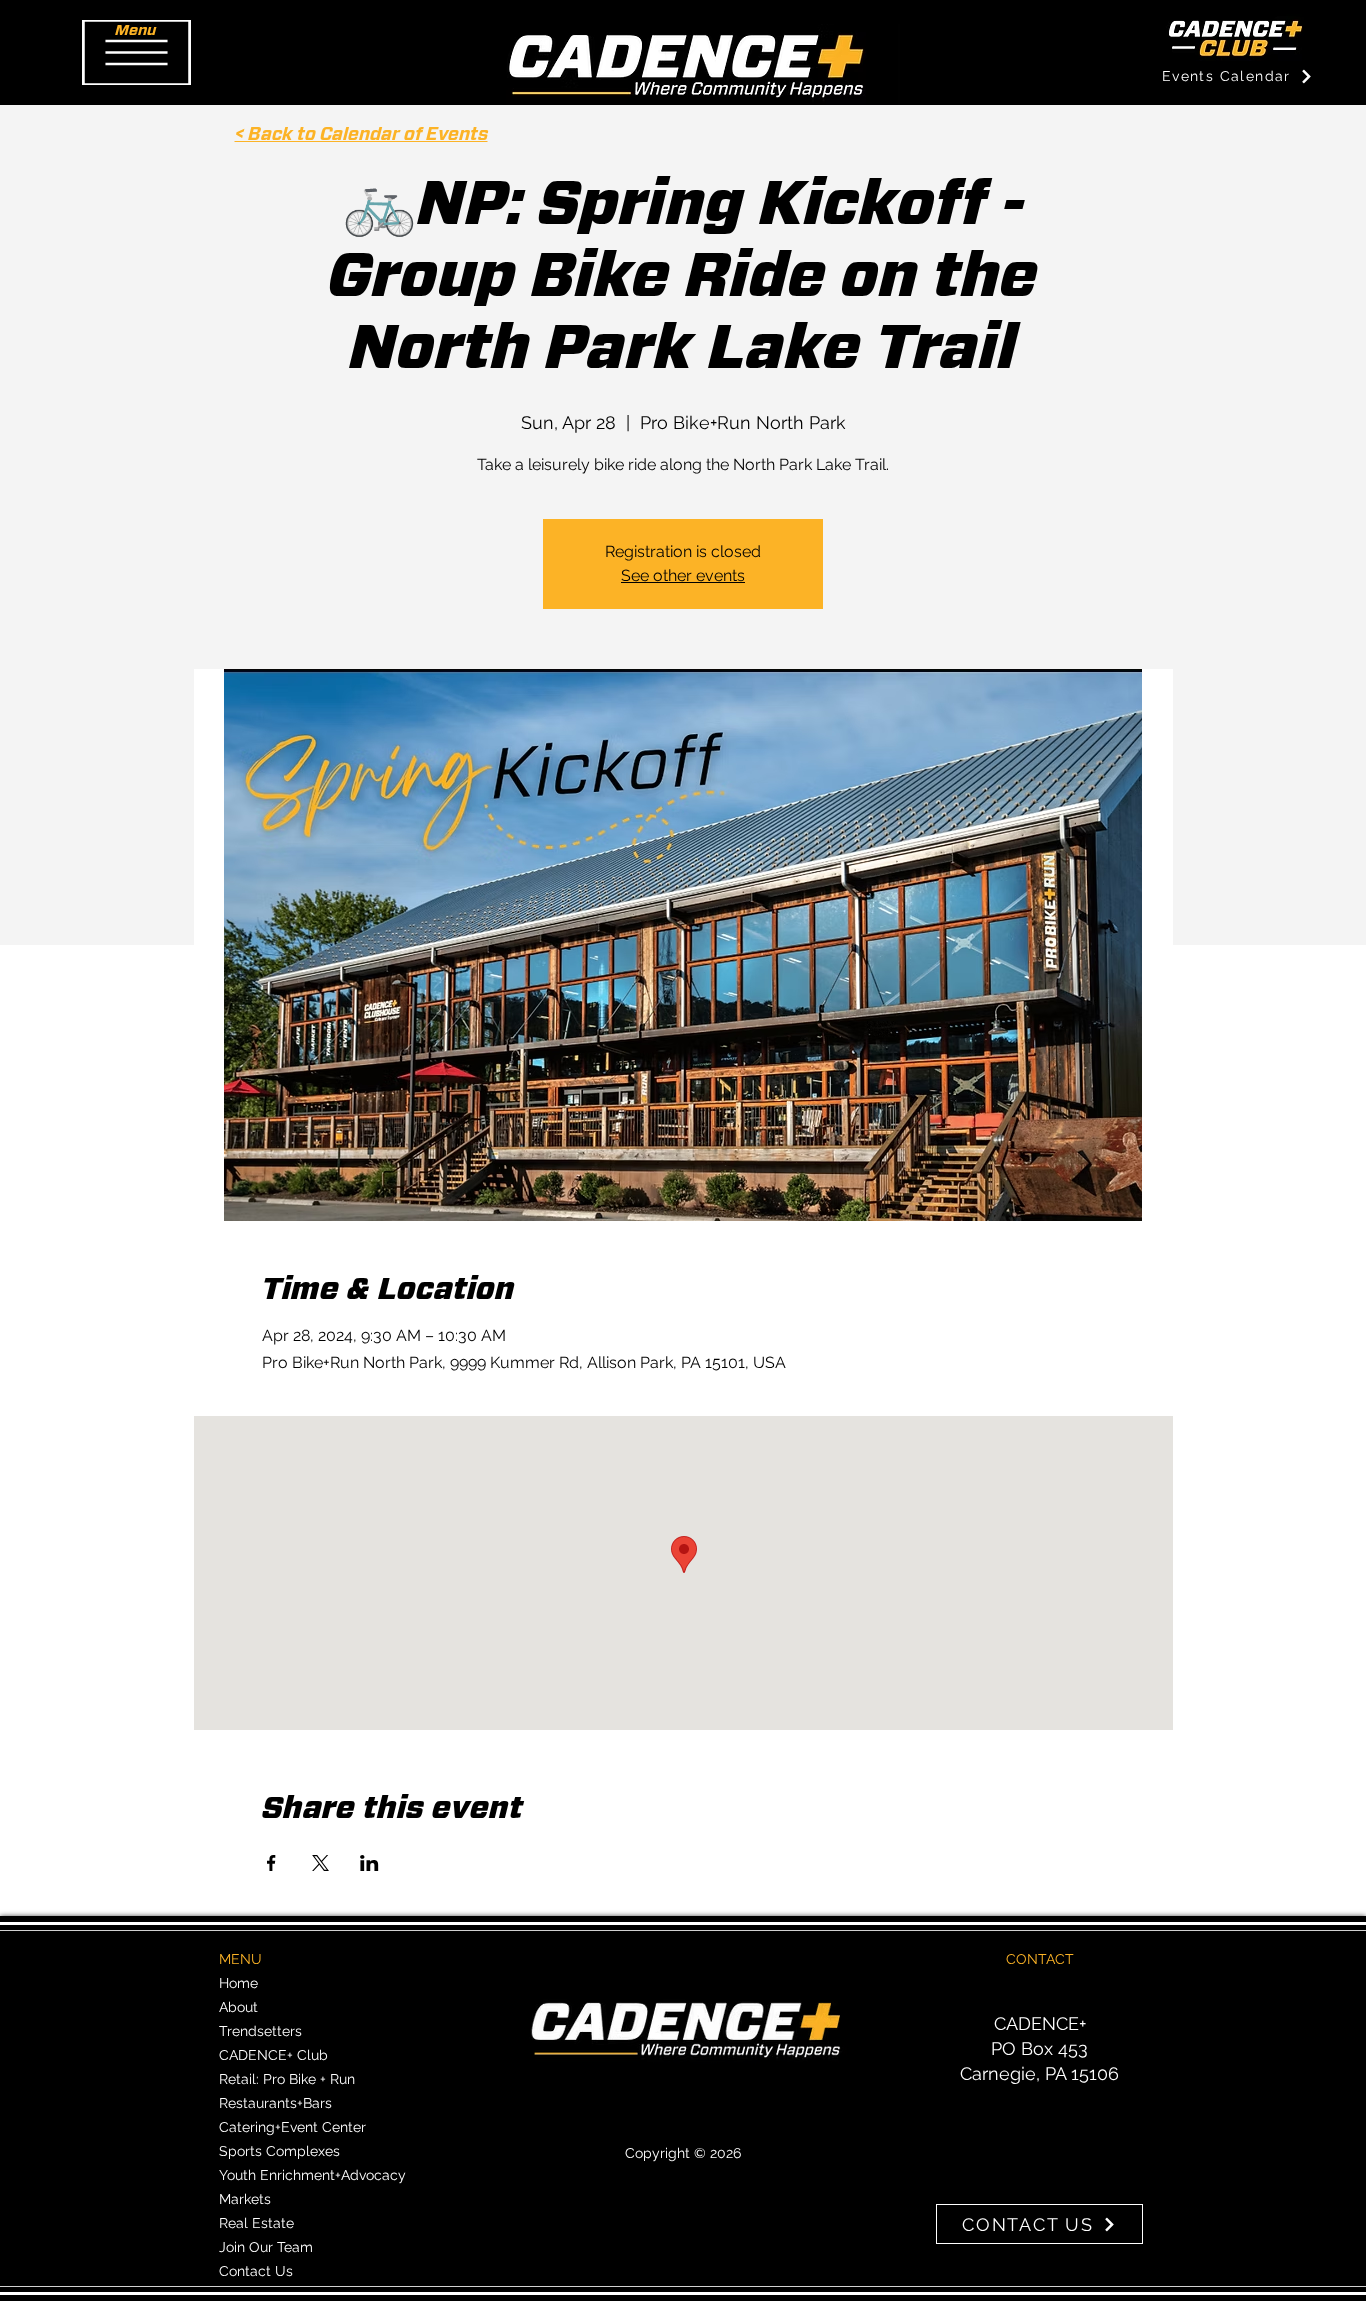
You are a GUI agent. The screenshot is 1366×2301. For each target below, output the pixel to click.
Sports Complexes (279, 2151)
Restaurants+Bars (275, 2103)
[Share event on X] (320, 1863)
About (238, 2007)
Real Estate (256, 2223)
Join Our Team (266, 2247)
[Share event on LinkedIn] (369, 1863)
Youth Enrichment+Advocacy (312, 2175)
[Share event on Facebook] (271, 1863)
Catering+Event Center (292, 2127)
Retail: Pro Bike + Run (287, 2079)
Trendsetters (260, 2031)
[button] (136, 52)
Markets (245, 2199)
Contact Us (256, 2271)
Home (238, 1983)
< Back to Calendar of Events (361, 135)
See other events (683, 575)
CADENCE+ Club (273, 2055)
